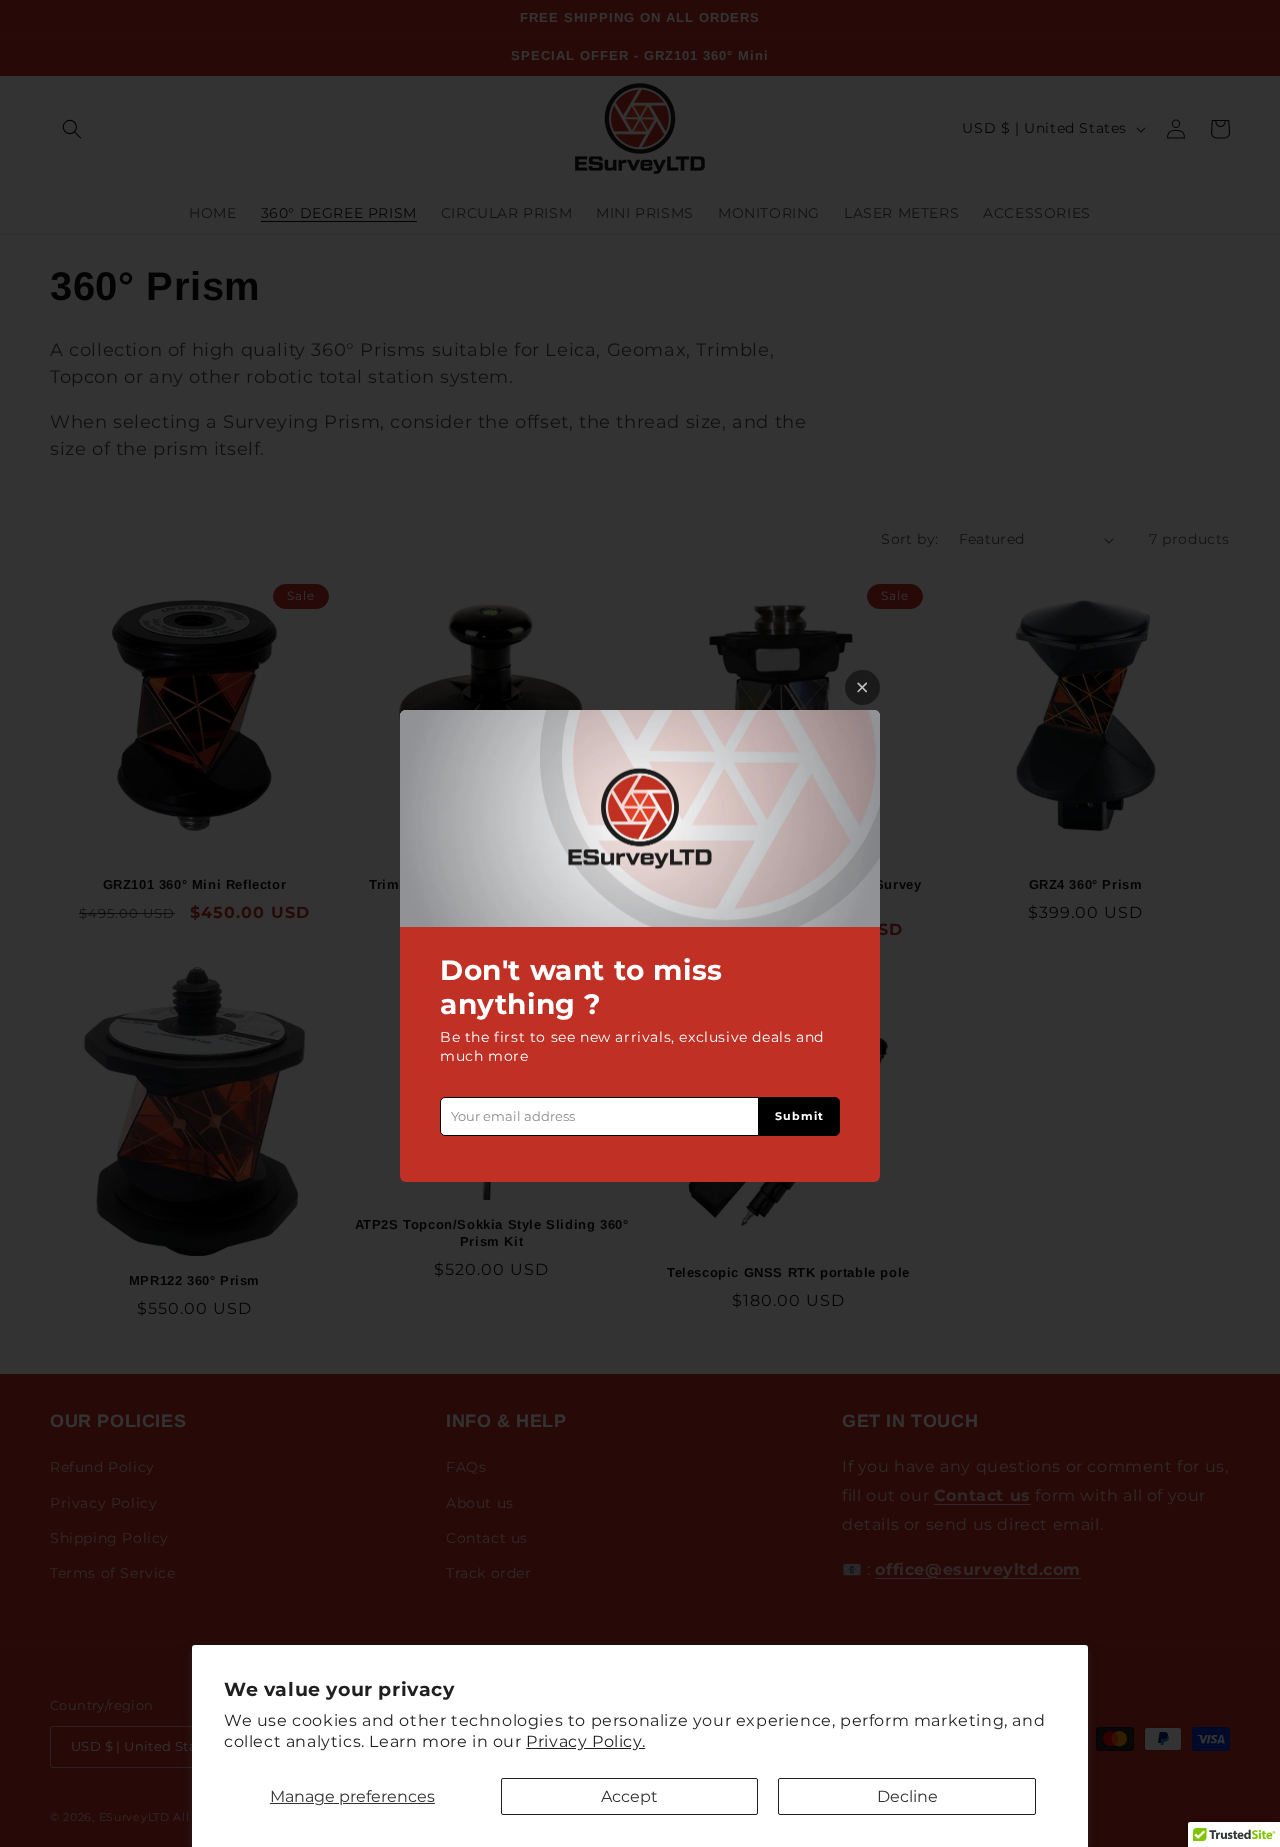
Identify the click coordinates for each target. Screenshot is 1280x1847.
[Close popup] (862, 687)
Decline (907, 1796)
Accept (629, 1796)
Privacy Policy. (585, 1741)
